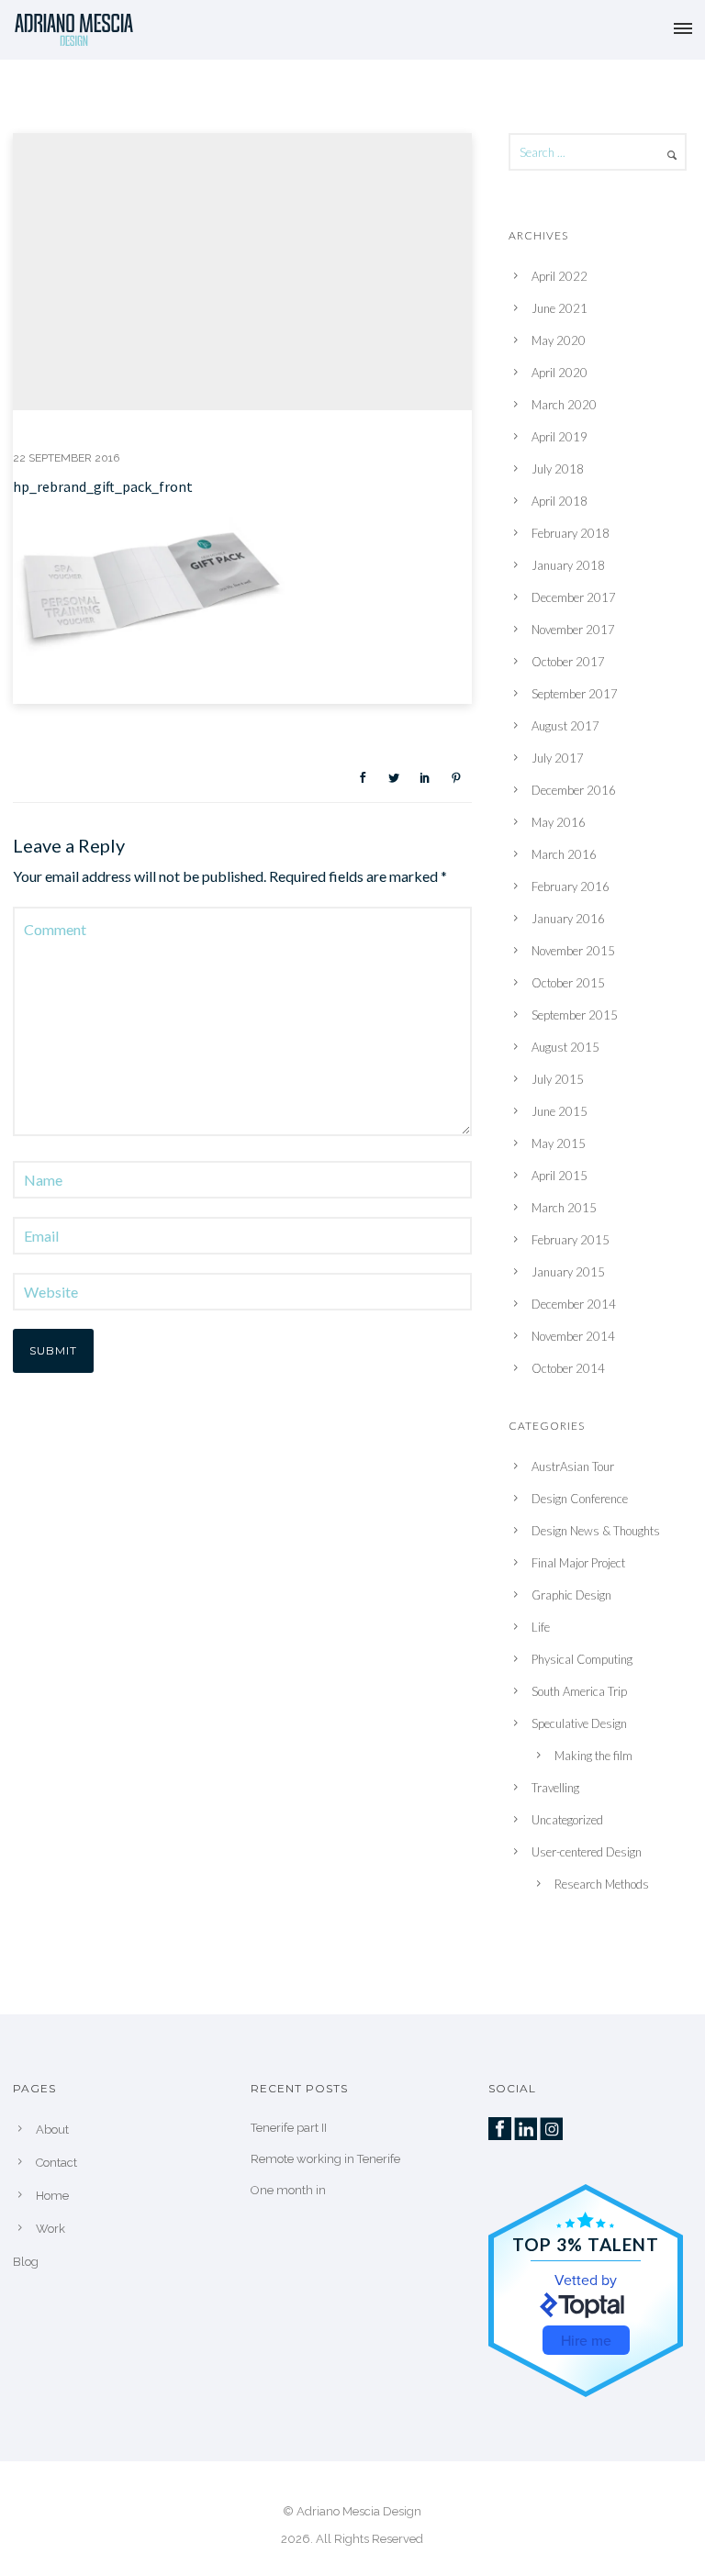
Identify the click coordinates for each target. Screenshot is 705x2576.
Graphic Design (571, 1595)
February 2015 (571, 1240)
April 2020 (560, 373)
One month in (288, 2190)
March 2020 (564, 405)
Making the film (593, 1756)
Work (50, 2229)
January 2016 (568, 919)
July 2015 (558, 1079)
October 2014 (568, 1368)
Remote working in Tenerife (325, 2159)
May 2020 (559, 340)
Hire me (586, 2340)
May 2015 (559, 1143)
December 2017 (574, 597)
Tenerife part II (289, 2128)
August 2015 (565, 1047)
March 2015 (564, 1208)
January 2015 (568, 1272)
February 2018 (571, 533)
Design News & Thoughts (596, 1531)
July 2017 (558, 758)
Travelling (555, 1788)
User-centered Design (587, 1852)
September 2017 (575, 694)
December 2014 (574, 1304)
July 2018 (558, 469)
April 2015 (560, 1176)
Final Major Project (578, 1563)
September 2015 (575, 1015)
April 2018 (560, 501)
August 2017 (565, 726)
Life (541, 1627)
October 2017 (568, 662)
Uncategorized (567, 1820)
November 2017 (573, 630)
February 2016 (571, 887)
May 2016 (559, 822)
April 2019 (560, 437)
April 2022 (560, 276)
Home (52, 2196)
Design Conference (580, 1499)
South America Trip (579, 1691)
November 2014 (573, 1336)
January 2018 (568, 565)
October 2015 (568, 983)
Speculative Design (579, 1723)
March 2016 (564, 854)
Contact (56, 2163)
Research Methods (602, 1884)
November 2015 (573, 951)
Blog (26, 2262)
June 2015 (560, 1111)
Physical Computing (582, 1659)
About (52, 2130)
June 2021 (560, 308)
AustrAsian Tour (573, 1466)
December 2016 (574, 790)
